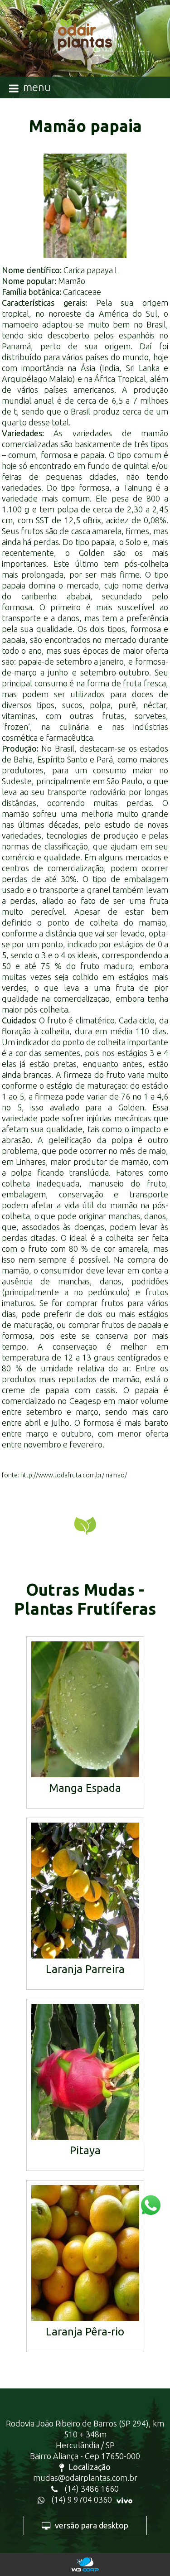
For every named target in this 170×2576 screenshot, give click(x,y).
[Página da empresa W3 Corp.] (85, 2564)
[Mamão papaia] (85, 206)
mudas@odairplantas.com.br (85, 2478)
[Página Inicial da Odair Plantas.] (85, 49)
